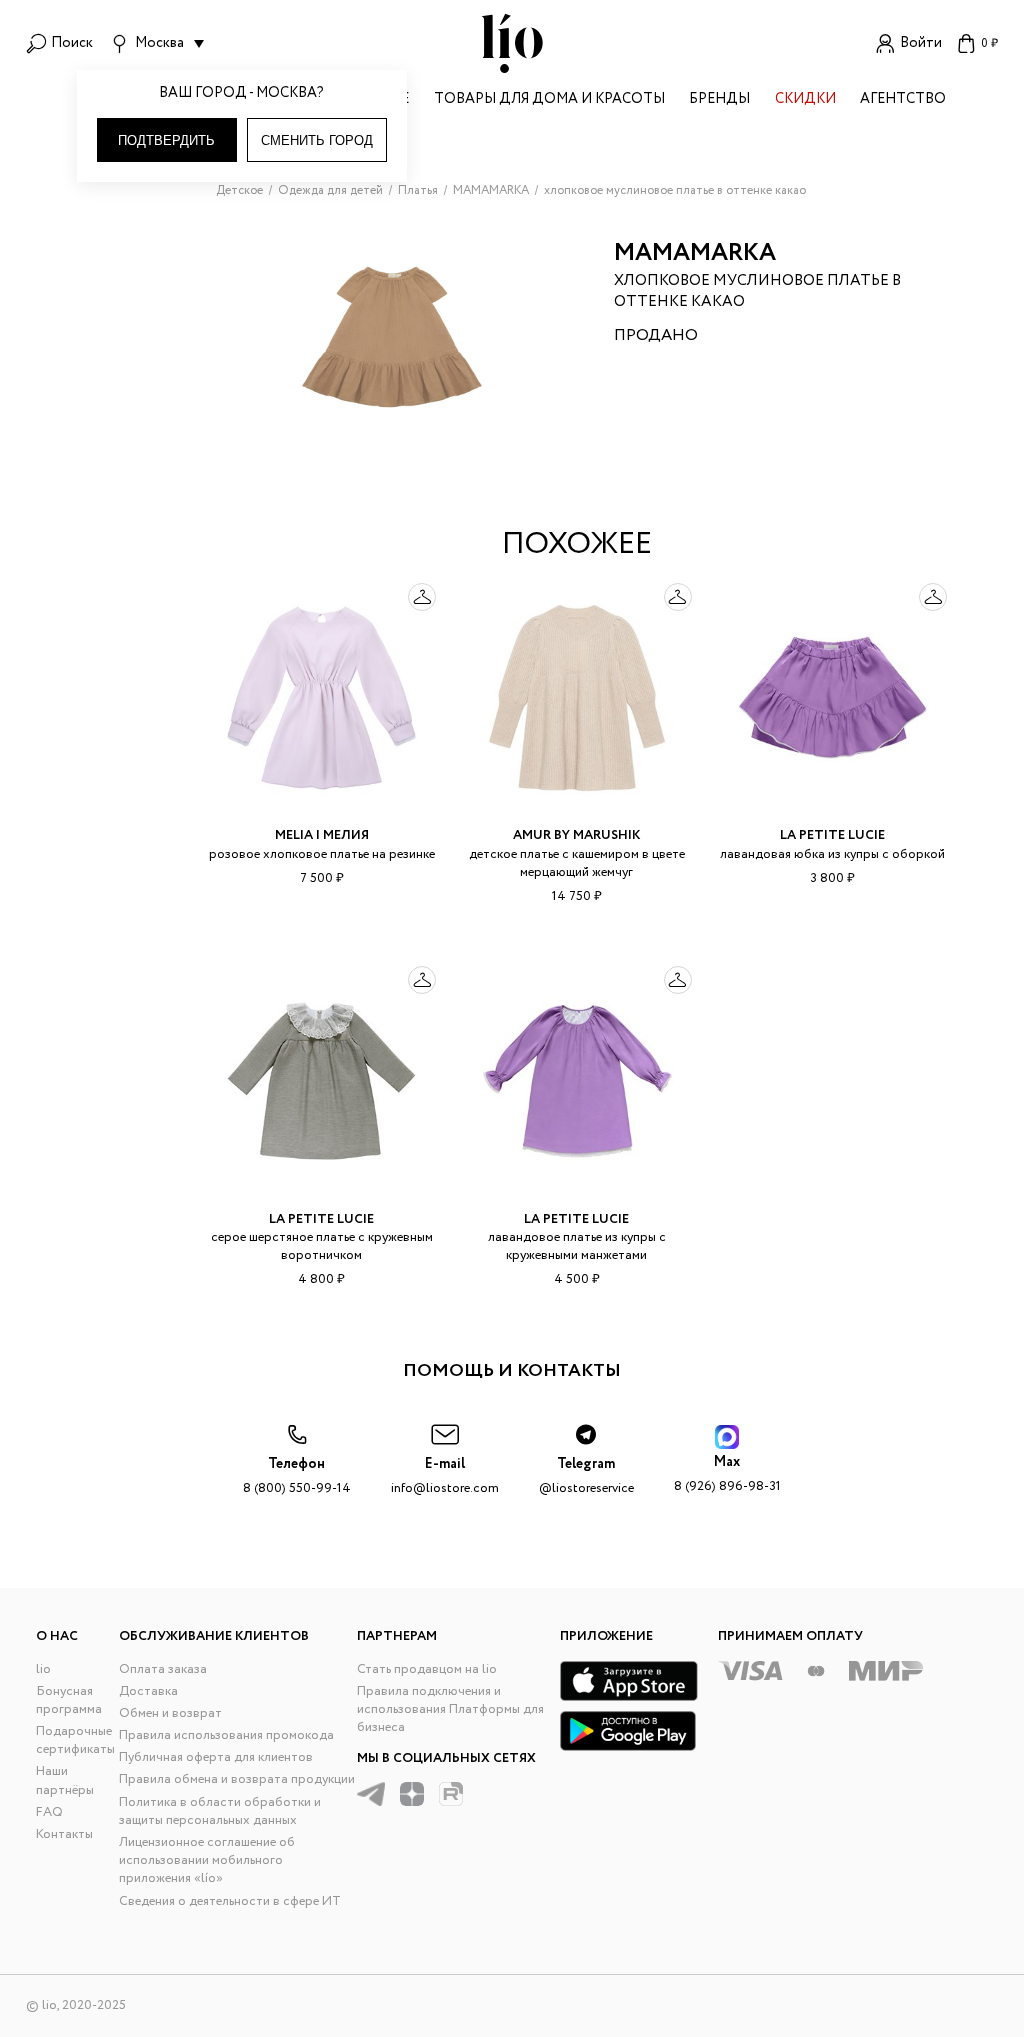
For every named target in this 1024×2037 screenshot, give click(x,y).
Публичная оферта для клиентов (216, 1757)
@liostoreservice (586, 1476)
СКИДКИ (805, 100)
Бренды (719, 100)
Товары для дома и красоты (549, 100)
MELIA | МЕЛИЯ (322, 835)
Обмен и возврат (170, 1713)
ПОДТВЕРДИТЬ (166, 140)
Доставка (148, 1691)
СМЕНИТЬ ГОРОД (317, 140)
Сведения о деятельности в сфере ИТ (230, 1901)
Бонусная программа (69, 1700)
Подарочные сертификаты (75, 1740)
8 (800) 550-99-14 (297, 1476)
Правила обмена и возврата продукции (237, 1779)
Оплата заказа (163, 1669)
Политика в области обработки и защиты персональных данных (220, 1811)
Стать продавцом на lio (427, 1669)
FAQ (49, 1812)
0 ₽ (989, 43)
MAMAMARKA (695, 253)
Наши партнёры (65, 1780)
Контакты (64, 1834)
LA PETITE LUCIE (832, 835)
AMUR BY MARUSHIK (576, 835)
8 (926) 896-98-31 (727, 1474)
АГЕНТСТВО (903, 100)
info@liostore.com (445, 1476)
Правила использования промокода (226, 1735)
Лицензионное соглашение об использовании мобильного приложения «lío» (207, 1860)
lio (43, 1669)
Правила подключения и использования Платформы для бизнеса (450, 1709)
